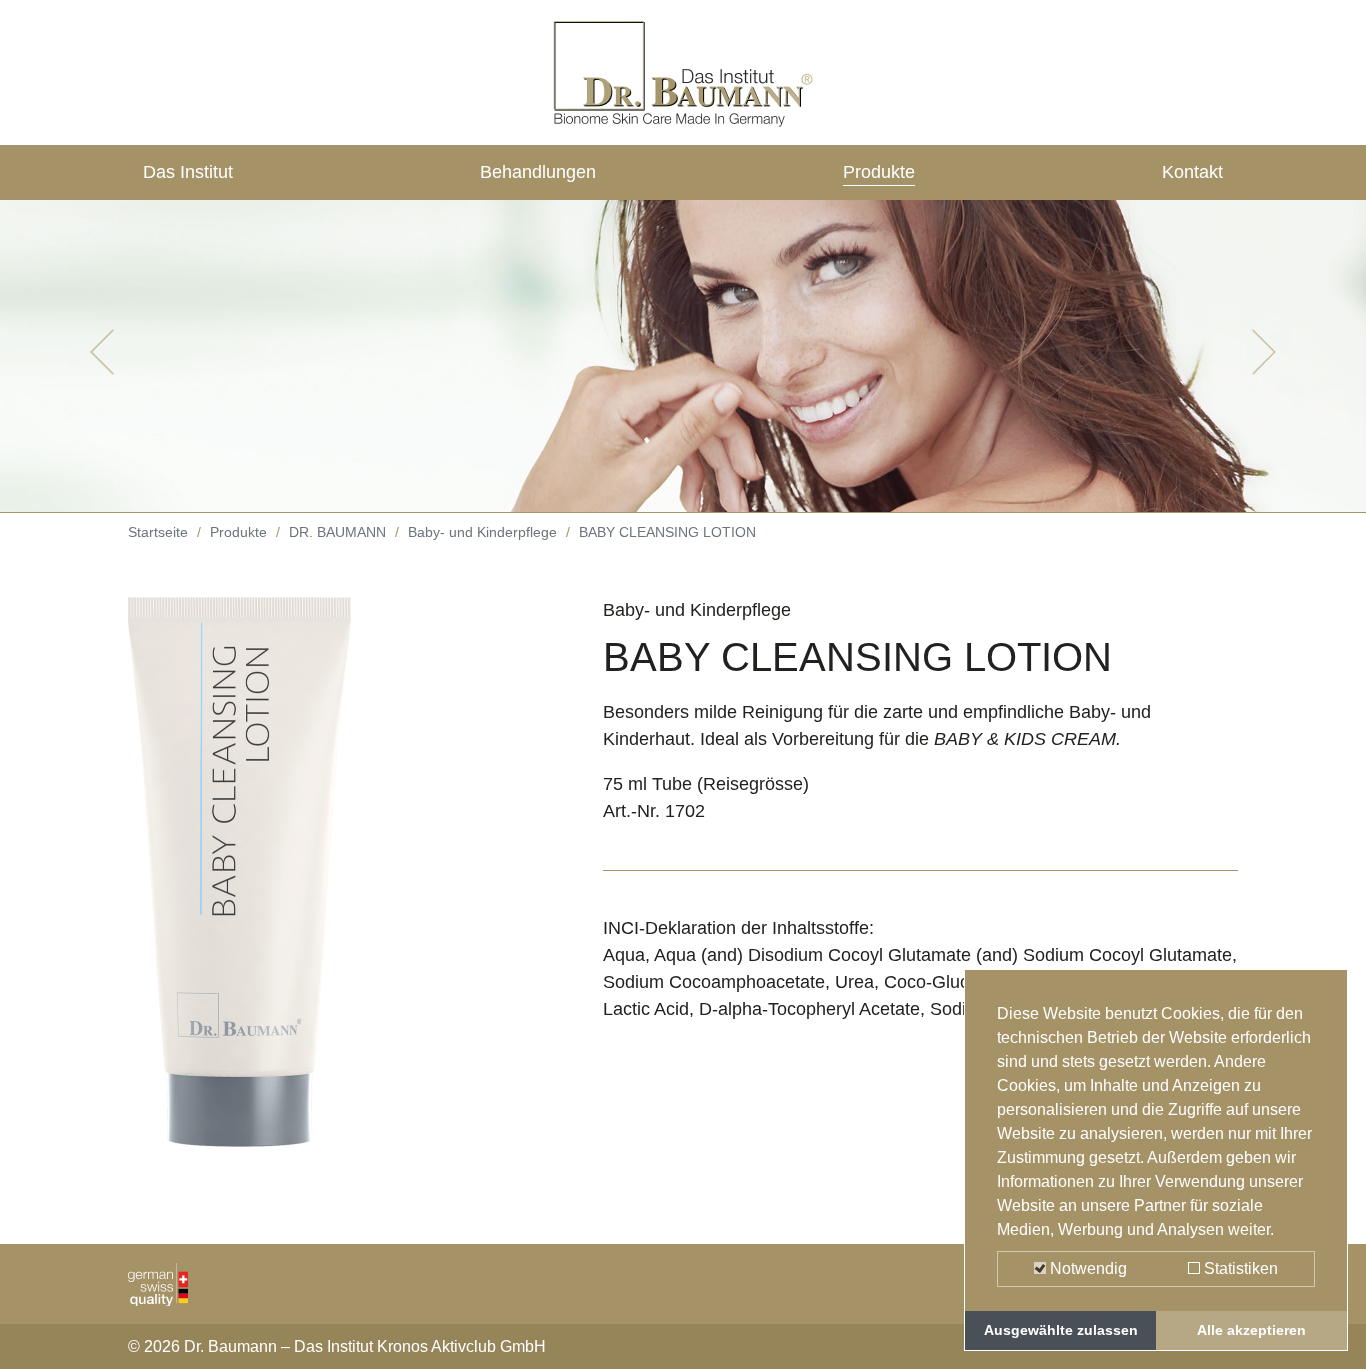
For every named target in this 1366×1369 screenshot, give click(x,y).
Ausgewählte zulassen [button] (1061, 1330)
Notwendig (1086, 1268)
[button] (102, 352)
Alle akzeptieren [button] (1251, 1330)
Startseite (158, 532)
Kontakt (1192, 172)
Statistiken (1239, 1268)
